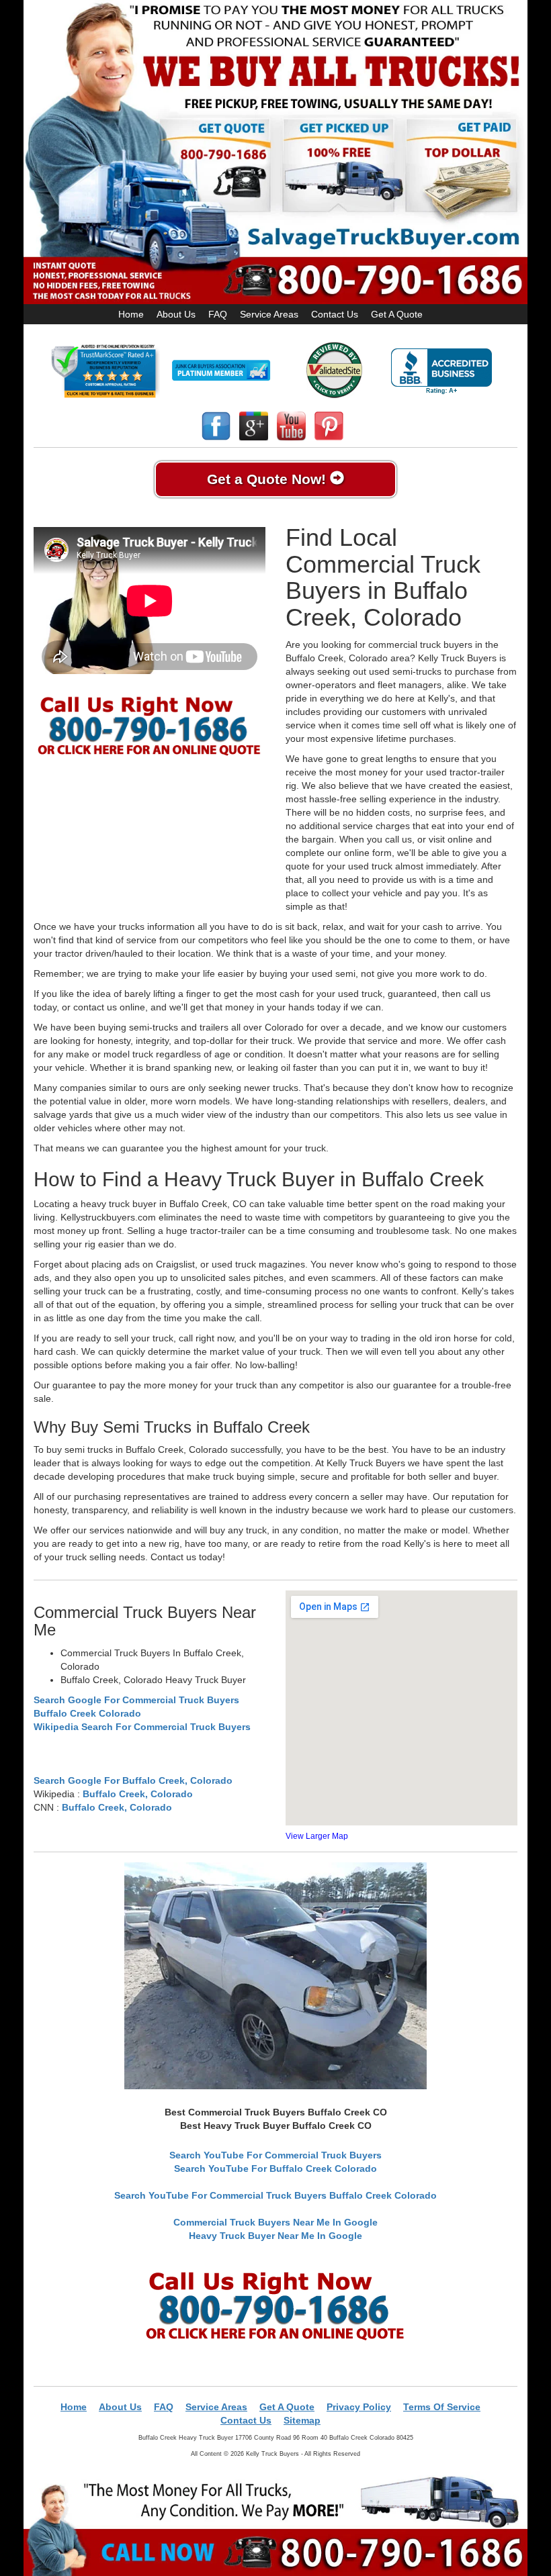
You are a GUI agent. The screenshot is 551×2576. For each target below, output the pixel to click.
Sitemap (302, 2420)
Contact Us (335, 314)
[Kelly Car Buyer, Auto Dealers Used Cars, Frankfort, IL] (441, 372)
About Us (176, 314)
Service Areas (269, 314)
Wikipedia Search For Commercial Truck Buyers (142, 1727)
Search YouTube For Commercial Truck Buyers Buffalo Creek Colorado (275, 2195)
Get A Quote (397, 314)
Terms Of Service (442, 2407)
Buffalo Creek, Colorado (138, 1794)
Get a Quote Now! (268, 479)
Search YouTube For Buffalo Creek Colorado (275, 2168)
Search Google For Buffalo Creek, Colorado (133, 1780)
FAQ (218, 314)
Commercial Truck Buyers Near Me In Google (275, 2222)
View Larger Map (317, 1836)
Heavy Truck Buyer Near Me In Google (275, 2236)
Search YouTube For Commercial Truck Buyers (275, 2155)
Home (131, 314)
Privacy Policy (359, 2407)
